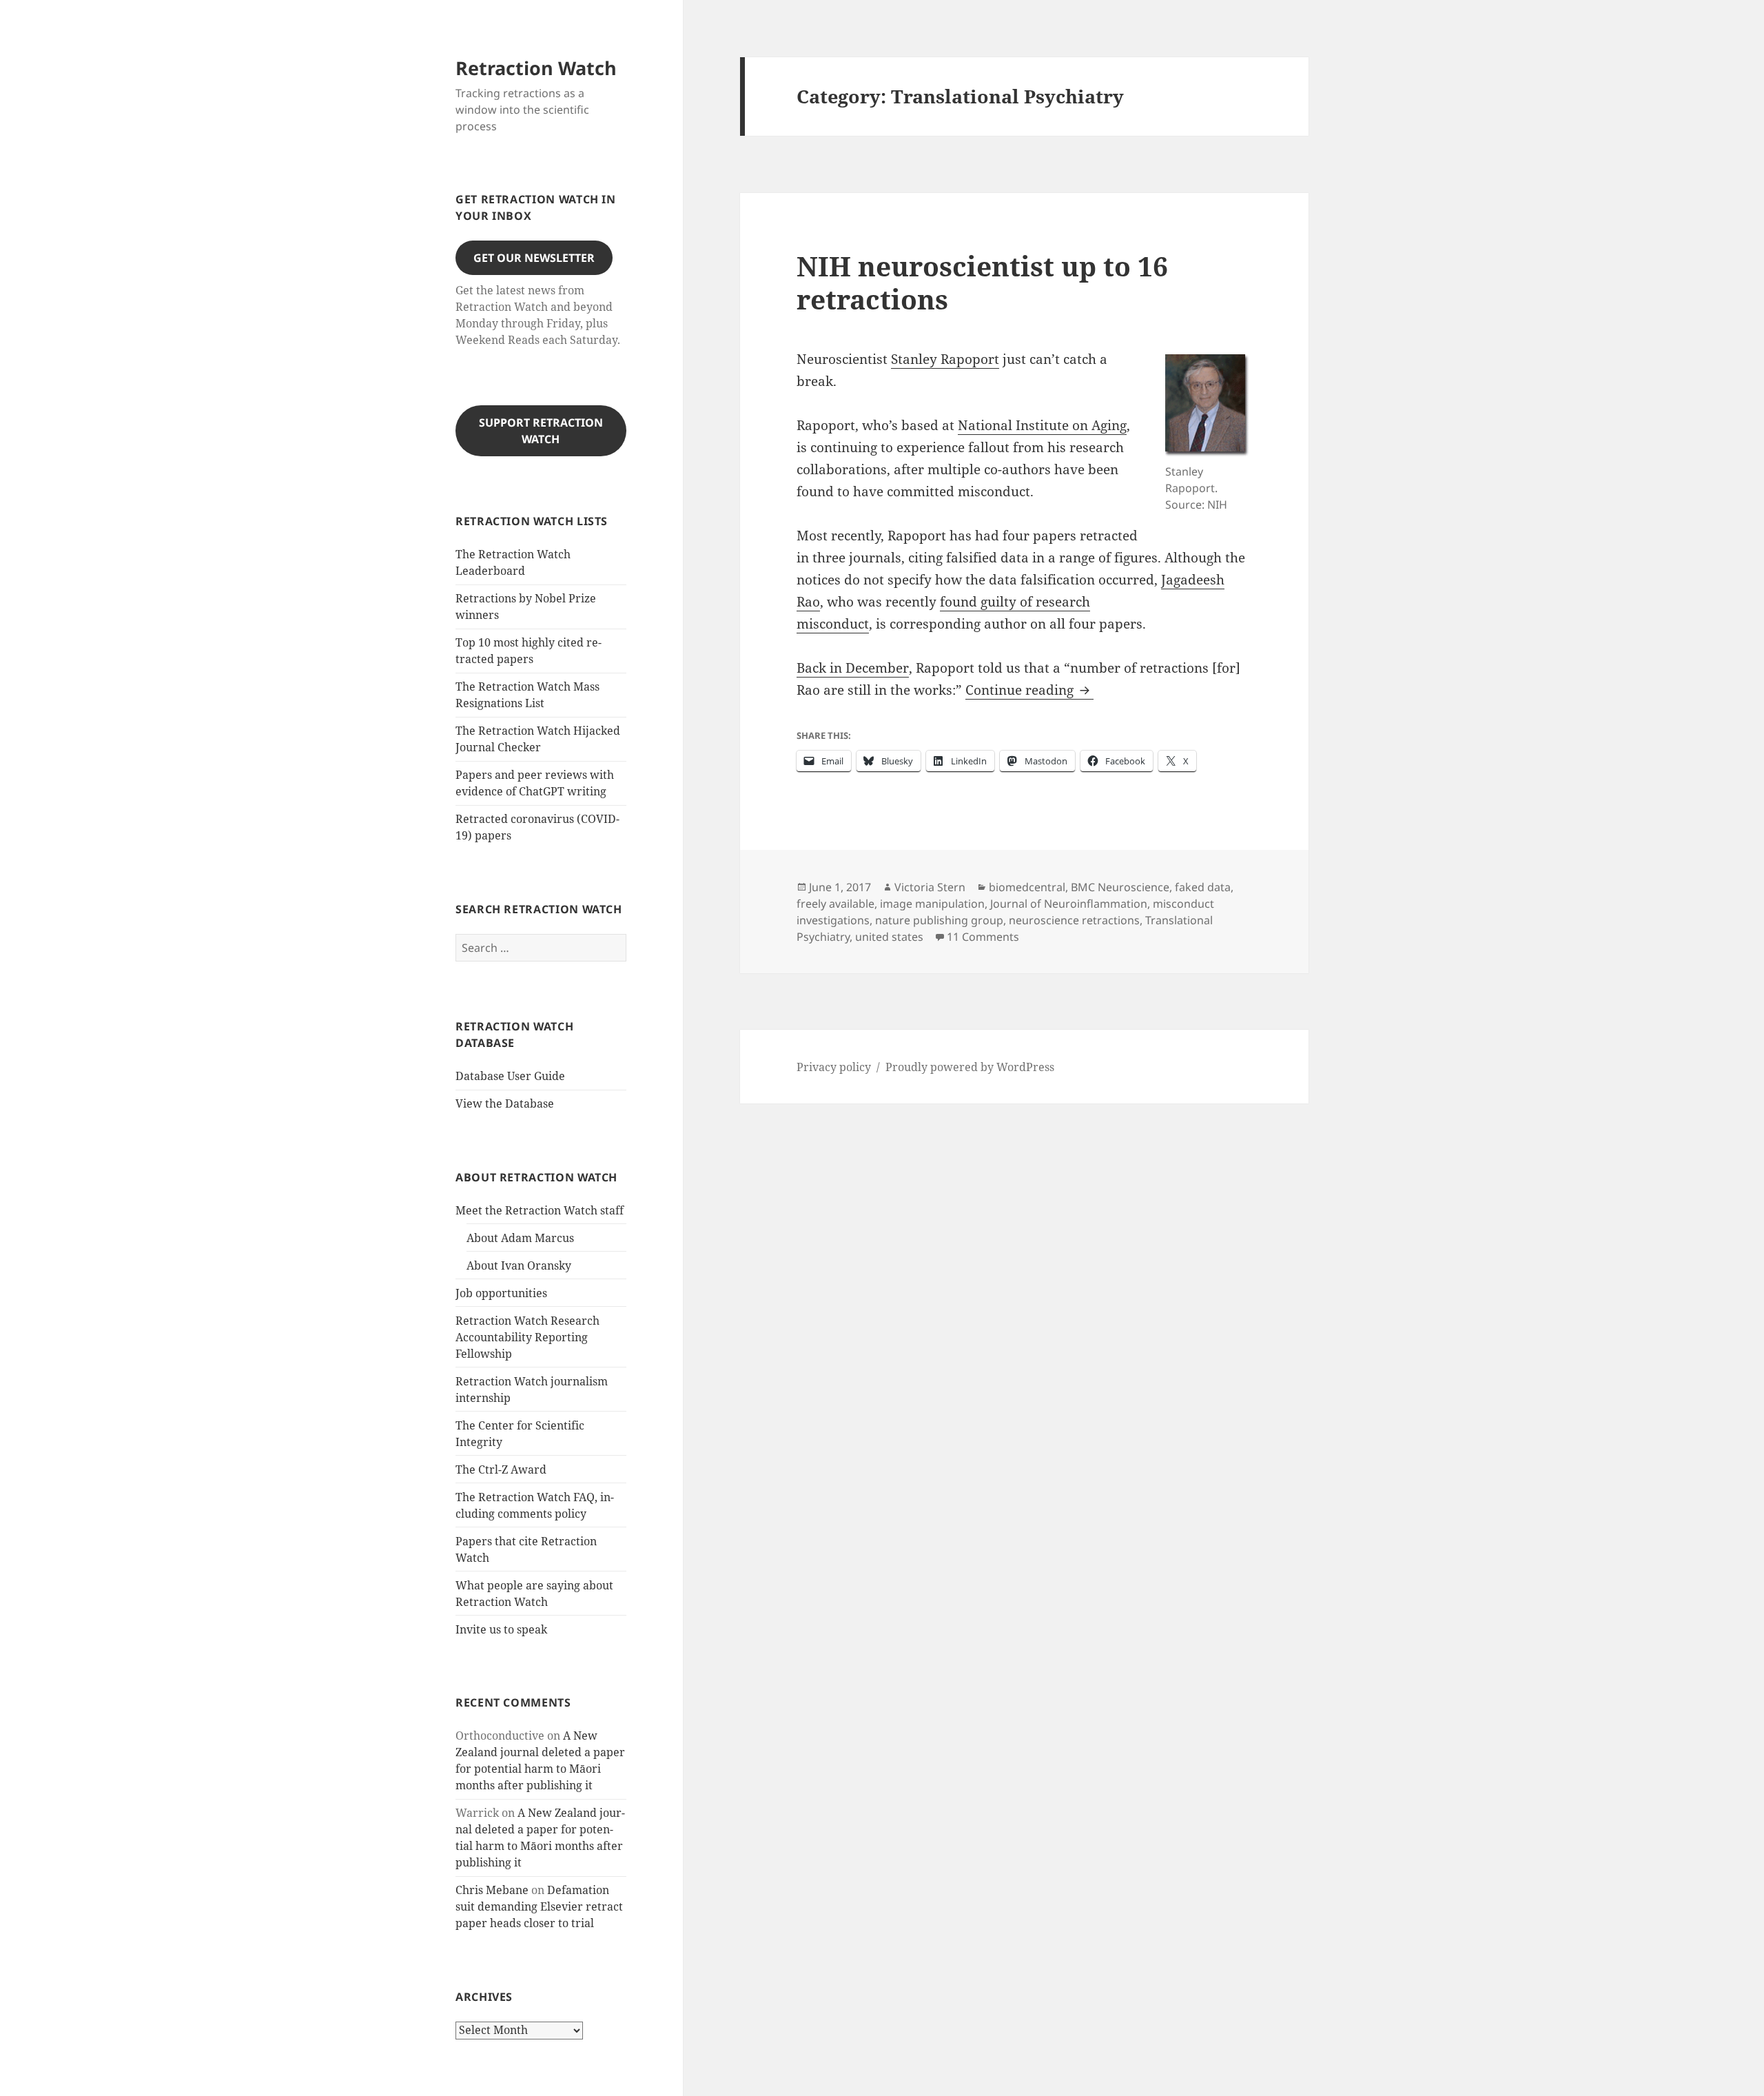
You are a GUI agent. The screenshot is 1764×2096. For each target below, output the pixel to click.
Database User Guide (510, 1076)
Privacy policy (834, 1067)
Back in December (853, 668)
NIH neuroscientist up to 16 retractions (982, 282)
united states (889, 937)
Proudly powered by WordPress (970, 1067)
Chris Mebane (492, 1890)
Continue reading (1029, 690)
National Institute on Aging (1042, 425)
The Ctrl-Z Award (501, 1469)
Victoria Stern (930, 887)
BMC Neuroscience (1120, 887)
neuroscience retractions (1074, 920)
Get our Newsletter (534, 258)
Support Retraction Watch (541, 431)
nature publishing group (939, 920)
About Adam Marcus (520, 1238)
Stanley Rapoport (945, 359)
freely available (835, 904)
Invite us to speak (501, 1629)
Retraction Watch (536, 68)
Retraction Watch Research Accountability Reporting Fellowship (527, 1337)
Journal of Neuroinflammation (1069, 904)
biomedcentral (1027, 887)
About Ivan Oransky (519, 1265)
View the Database (505, 1103)
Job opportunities (501, 1293)
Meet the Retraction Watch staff (540, 1210)
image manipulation (932, 904)
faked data (1203, 887)
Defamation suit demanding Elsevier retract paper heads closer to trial (539, 1906)
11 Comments (983, 937)
